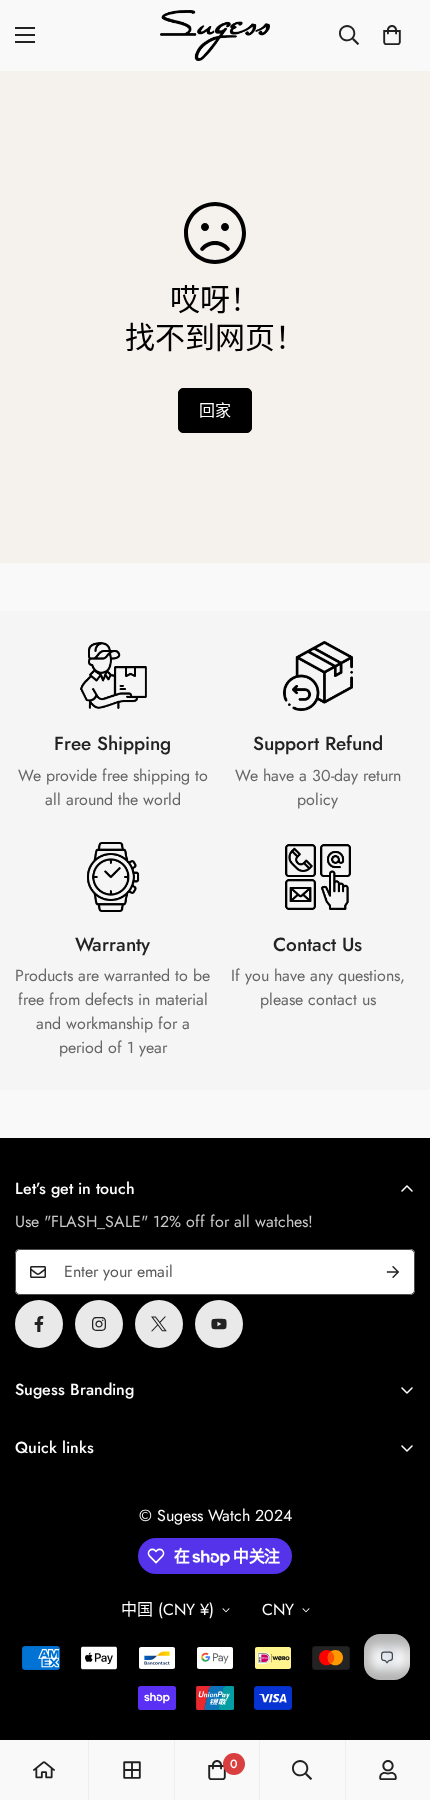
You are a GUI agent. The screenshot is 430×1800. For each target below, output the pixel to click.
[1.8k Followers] (39, 1324)
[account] (388, 1770)
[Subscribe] (393, 1272)
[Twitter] (159, 1324)
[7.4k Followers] (99, 1324)
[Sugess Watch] (215, 35)
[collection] (132, 1770)
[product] (44, 1770)
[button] (392, 35)
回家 (215, 410)
